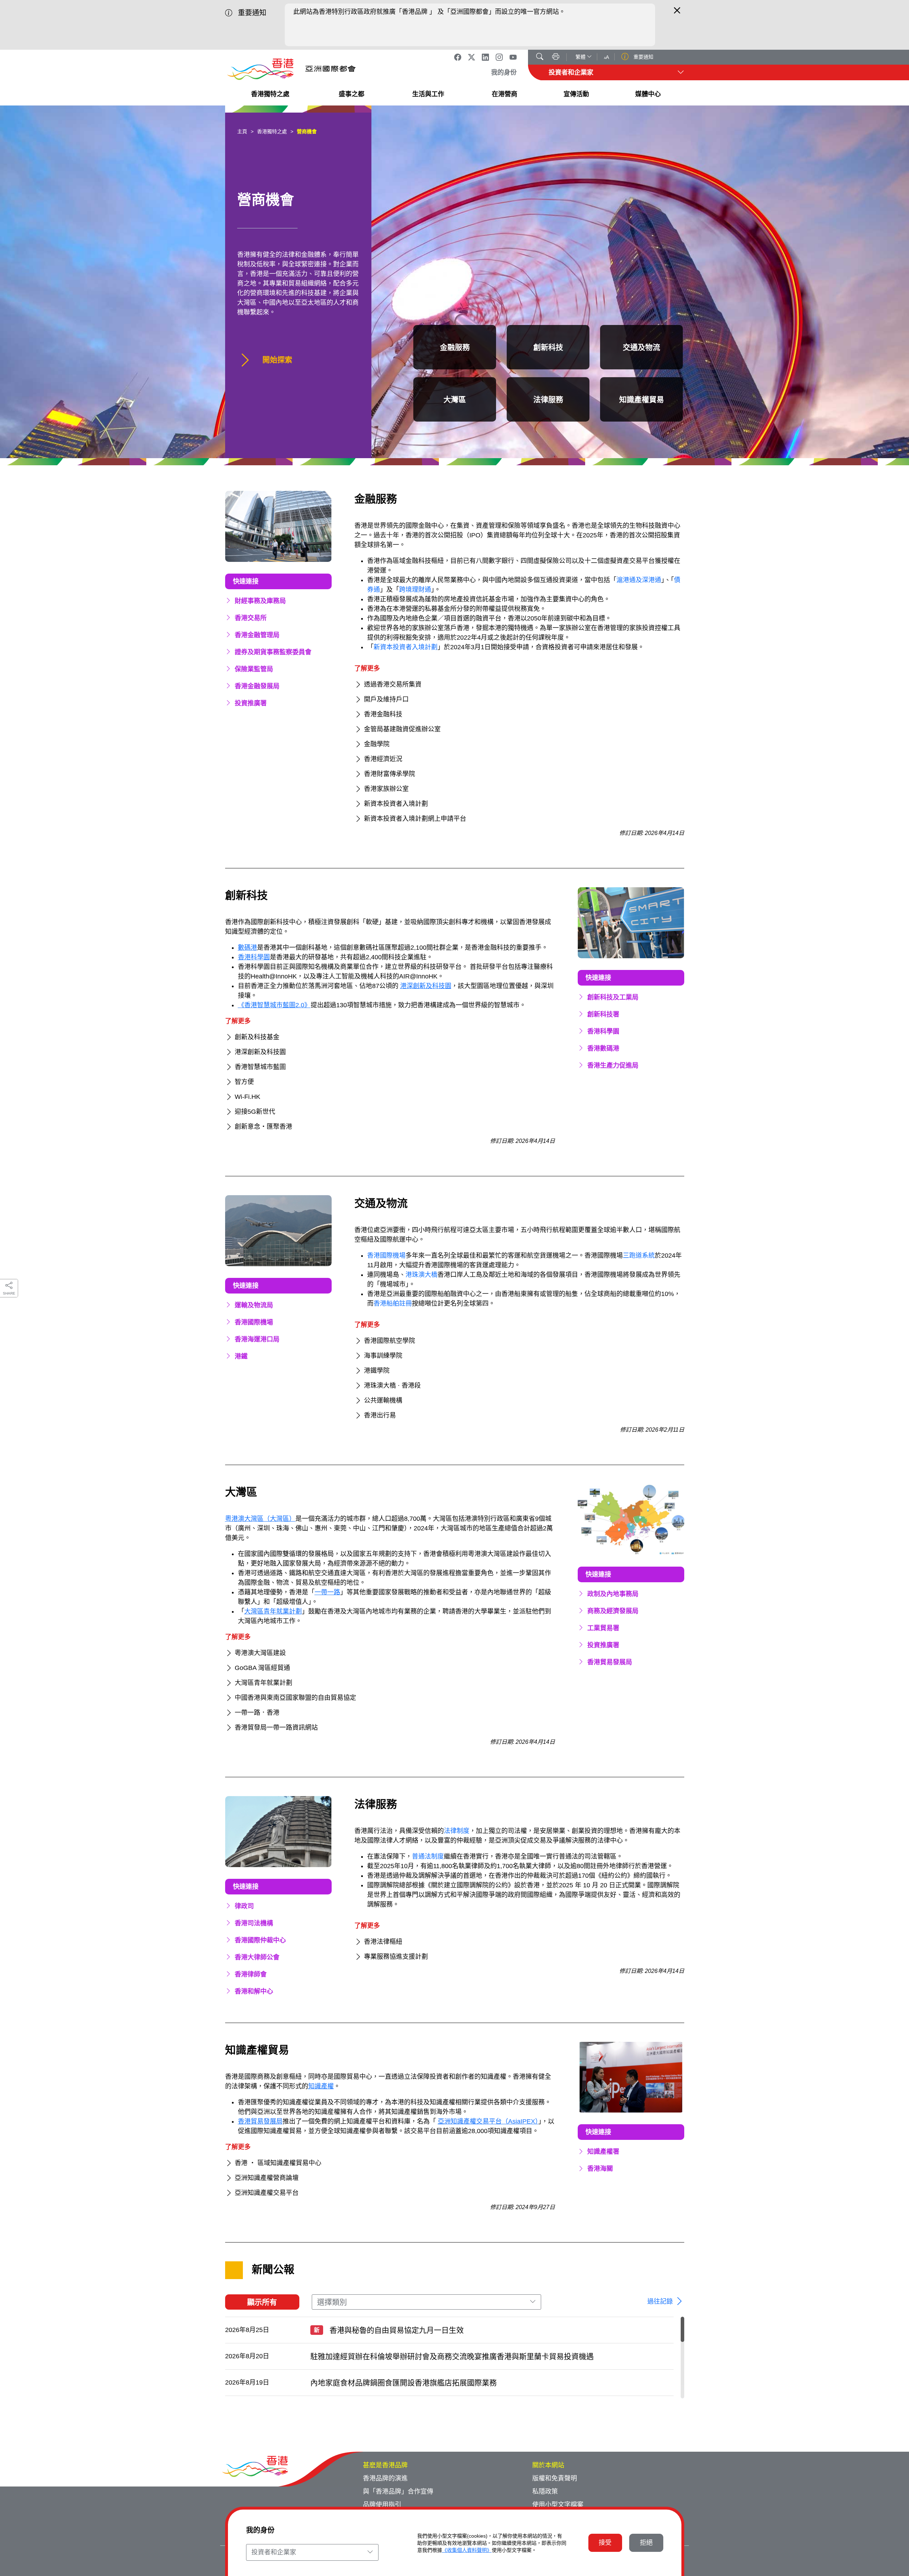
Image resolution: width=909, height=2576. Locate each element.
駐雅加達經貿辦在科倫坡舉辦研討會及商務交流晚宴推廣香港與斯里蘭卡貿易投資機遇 (452, 2356)
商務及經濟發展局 (613, 1611)
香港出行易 (380, 1415)
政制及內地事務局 (613, 1594)
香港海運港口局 (257, 1339)
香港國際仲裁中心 (260, 1940)
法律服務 (548, 399)
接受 (605, 2543)
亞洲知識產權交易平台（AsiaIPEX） (488, 2121)
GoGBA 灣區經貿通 (262, 1668)
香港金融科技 (383, 714)
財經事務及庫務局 (260, 601)
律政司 (244, 1906)
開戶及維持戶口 (386, 699)
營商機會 (307, 131)
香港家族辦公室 (386, 789)
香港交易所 (251, 618)
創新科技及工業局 (613, 997)
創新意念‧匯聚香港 (263, 1127)
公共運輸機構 (383, 1400)
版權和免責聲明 (555, 2478)
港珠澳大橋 (421, 1275)
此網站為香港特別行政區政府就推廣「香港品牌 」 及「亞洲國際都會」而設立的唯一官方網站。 (429, 12)
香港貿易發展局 (610, 1662)
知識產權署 (603, 2152)
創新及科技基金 (257, 1037)
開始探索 (276, 360)
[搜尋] (540, 58)
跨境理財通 (415, 590)
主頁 (242, 131)
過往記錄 (661, 2301)
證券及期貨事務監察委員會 (273, 652)
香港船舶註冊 (393, 1303)
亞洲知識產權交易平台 (267, 2193)
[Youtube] (513, 57)
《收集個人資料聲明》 (467, 2550)
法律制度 (457, 1831)
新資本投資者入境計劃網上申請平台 (415, 819)
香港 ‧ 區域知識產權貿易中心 (278, 2163)
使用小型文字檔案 (558, 2505)
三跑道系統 (639, 1256)
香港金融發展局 (257, 686)
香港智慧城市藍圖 (260, 1067)
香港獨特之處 (272, 131)
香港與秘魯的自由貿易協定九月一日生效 (389, 2330)
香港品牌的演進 (385, 2478)
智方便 (244, 1082)
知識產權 (321, 2086)
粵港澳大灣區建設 (260, 1653)
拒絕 (646, 2543)
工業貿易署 (603, 1628)
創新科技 (548, 347)
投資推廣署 (251, 703)
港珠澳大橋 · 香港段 (392, 1385)
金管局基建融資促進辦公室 (402, 729)
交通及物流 (641, 347)
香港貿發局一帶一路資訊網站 (276, 1728)
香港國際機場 (254, 1322)
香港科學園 (254, 957)
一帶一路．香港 (257, 1713)
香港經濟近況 (383, 759)
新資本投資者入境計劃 (405, 647)
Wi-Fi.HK (247, 1097)
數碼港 (247, 948)
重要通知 (643, 57)
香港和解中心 (254, 1991)
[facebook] (458, 57)
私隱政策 (545, 2491)
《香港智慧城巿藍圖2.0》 (274, 1005)
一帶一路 (327, 1592)
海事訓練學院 (383, 1356)
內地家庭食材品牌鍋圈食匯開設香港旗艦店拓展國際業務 (404, 2383)
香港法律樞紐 (383, 1942)
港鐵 (241, 1356)
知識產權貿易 (642, 399)
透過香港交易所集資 (393, 684)
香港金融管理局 (257, 635)
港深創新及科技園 (426, 986)
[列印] (556, 58)
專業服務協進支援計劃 (396, 1957)
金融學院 (377, 744)
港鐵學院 (377, 1371)
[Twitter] (472, 57)
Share (9, 1293)
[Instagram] (499, 57)
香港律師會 (251, 1974)
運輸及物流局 (254, 1305)
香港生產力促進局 (613, 1065)
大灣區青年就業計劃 (273, 1611)
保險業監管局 (254, 669)
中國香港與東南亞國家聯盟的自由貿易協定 (295, 1698)
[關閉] (677, 13)
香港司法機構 (254, 1923)
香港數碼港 (603, 1048)
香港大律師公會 (257, 1957)
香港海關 (600, 2169)
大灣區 (455, 399)
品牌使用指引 (382, 2505)
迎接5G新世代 (255, 1112)
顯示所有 (262, 2302)
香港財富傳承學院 (390, 774)
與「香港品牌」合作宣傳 (398, 2491)
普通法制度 (428, 1856)
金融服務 (455, 347)
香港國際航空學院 (390, 1341)
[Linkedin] (485, 57)
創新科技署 (603, 1014)
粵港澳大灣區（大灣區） (260, 1519)
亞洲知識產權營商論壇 (267, 2178)
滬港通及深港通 (639, 580)
